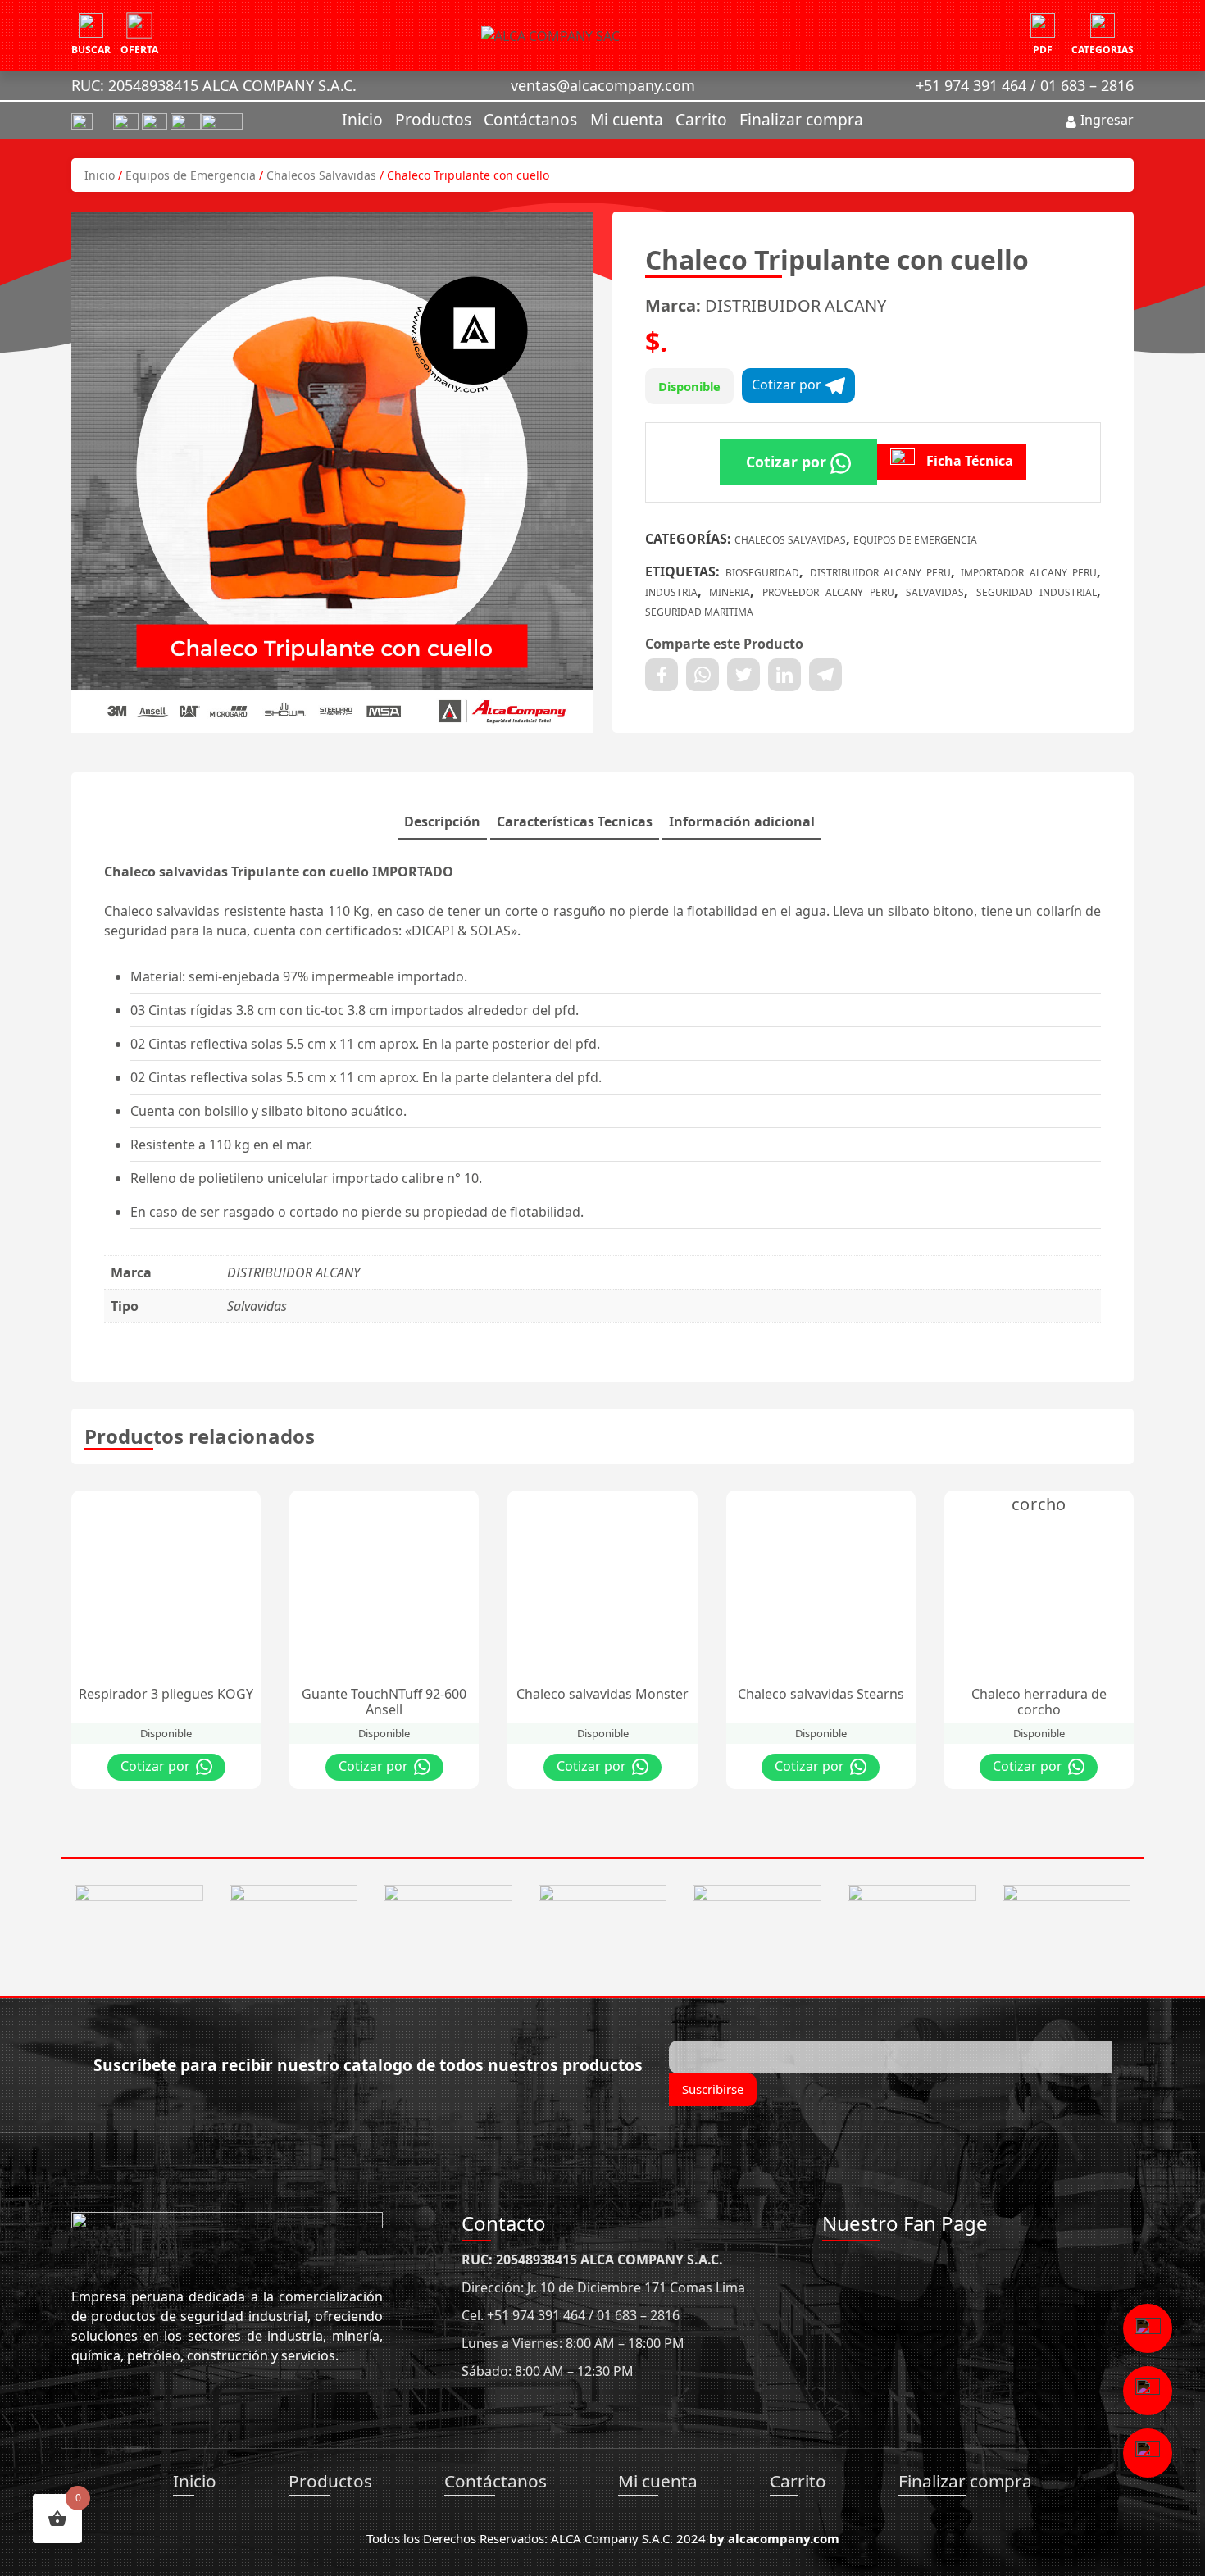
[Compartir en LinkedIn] (784, 675)
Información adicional (742, 821)
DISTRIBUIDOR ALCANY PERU (881, 573)
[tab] (442, 822)
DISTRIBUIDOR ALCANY (796, 305)
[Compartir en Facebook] (662, 675)
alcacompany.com (784, 2538)
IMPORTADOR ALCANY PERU (1029, 573)
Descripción (442, 821)
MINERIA (730, 592)
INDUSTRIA (671, 592)
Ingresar (1105, 120)
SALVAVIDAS (935, 592)
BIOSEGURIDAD (762, 573)
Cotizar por (788, 385)
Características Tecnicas (575, 821)
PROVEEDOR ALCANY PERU (829, 592)
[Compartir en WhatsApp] (703, 675)
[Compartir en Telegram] (825, 675)
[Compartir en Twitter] (743, 675)
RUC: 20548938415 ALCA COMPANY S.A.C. (214, 85)
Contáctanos (530, 119)
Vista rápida (215, 1507)
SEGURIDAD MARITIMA (699, 612)
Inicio (362, 119)
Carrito (701, 119)
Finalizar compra (801, 119)
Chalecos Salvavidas (321, 175)
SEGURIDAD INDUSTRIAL (1037, 592)
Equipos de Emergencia (191, 175)
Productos (433, 119)
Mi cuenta (627, 119)
